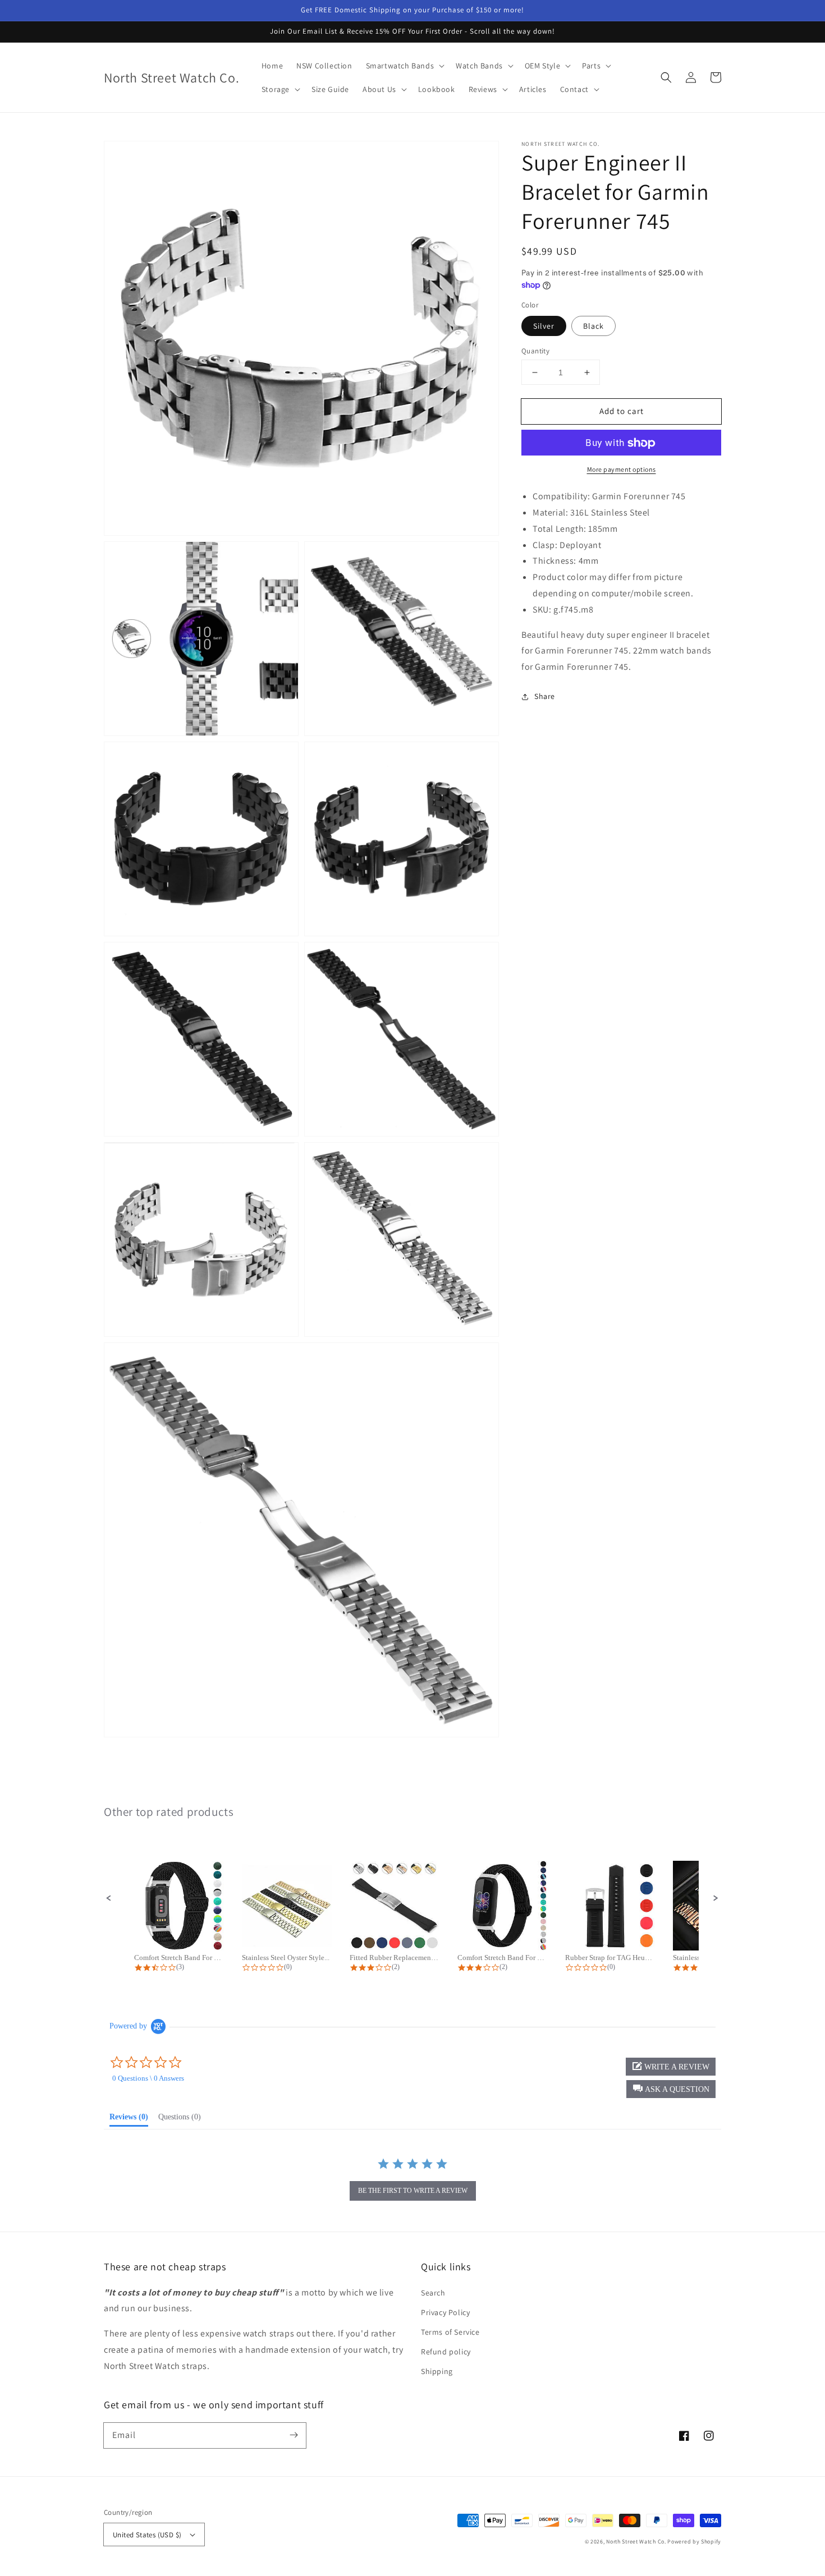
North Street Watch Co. (636, 2542)
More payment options (622, 470)
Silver (544, 326)
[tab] (129, 2119)
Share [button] (545, 697)
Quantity (535, 351)
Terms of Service (450, 2332)
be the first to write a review (413, 2191)
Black (593, 326)
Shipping (437, 2371)
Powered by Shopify (694, 2542)
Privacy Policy (445, 2312)
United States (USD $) (147, 2535)
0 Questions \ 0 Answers (148, 2078)
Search (433, 2293)
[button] (666, 77)
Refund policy (446, 2352)
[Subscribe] (294, 2435)
